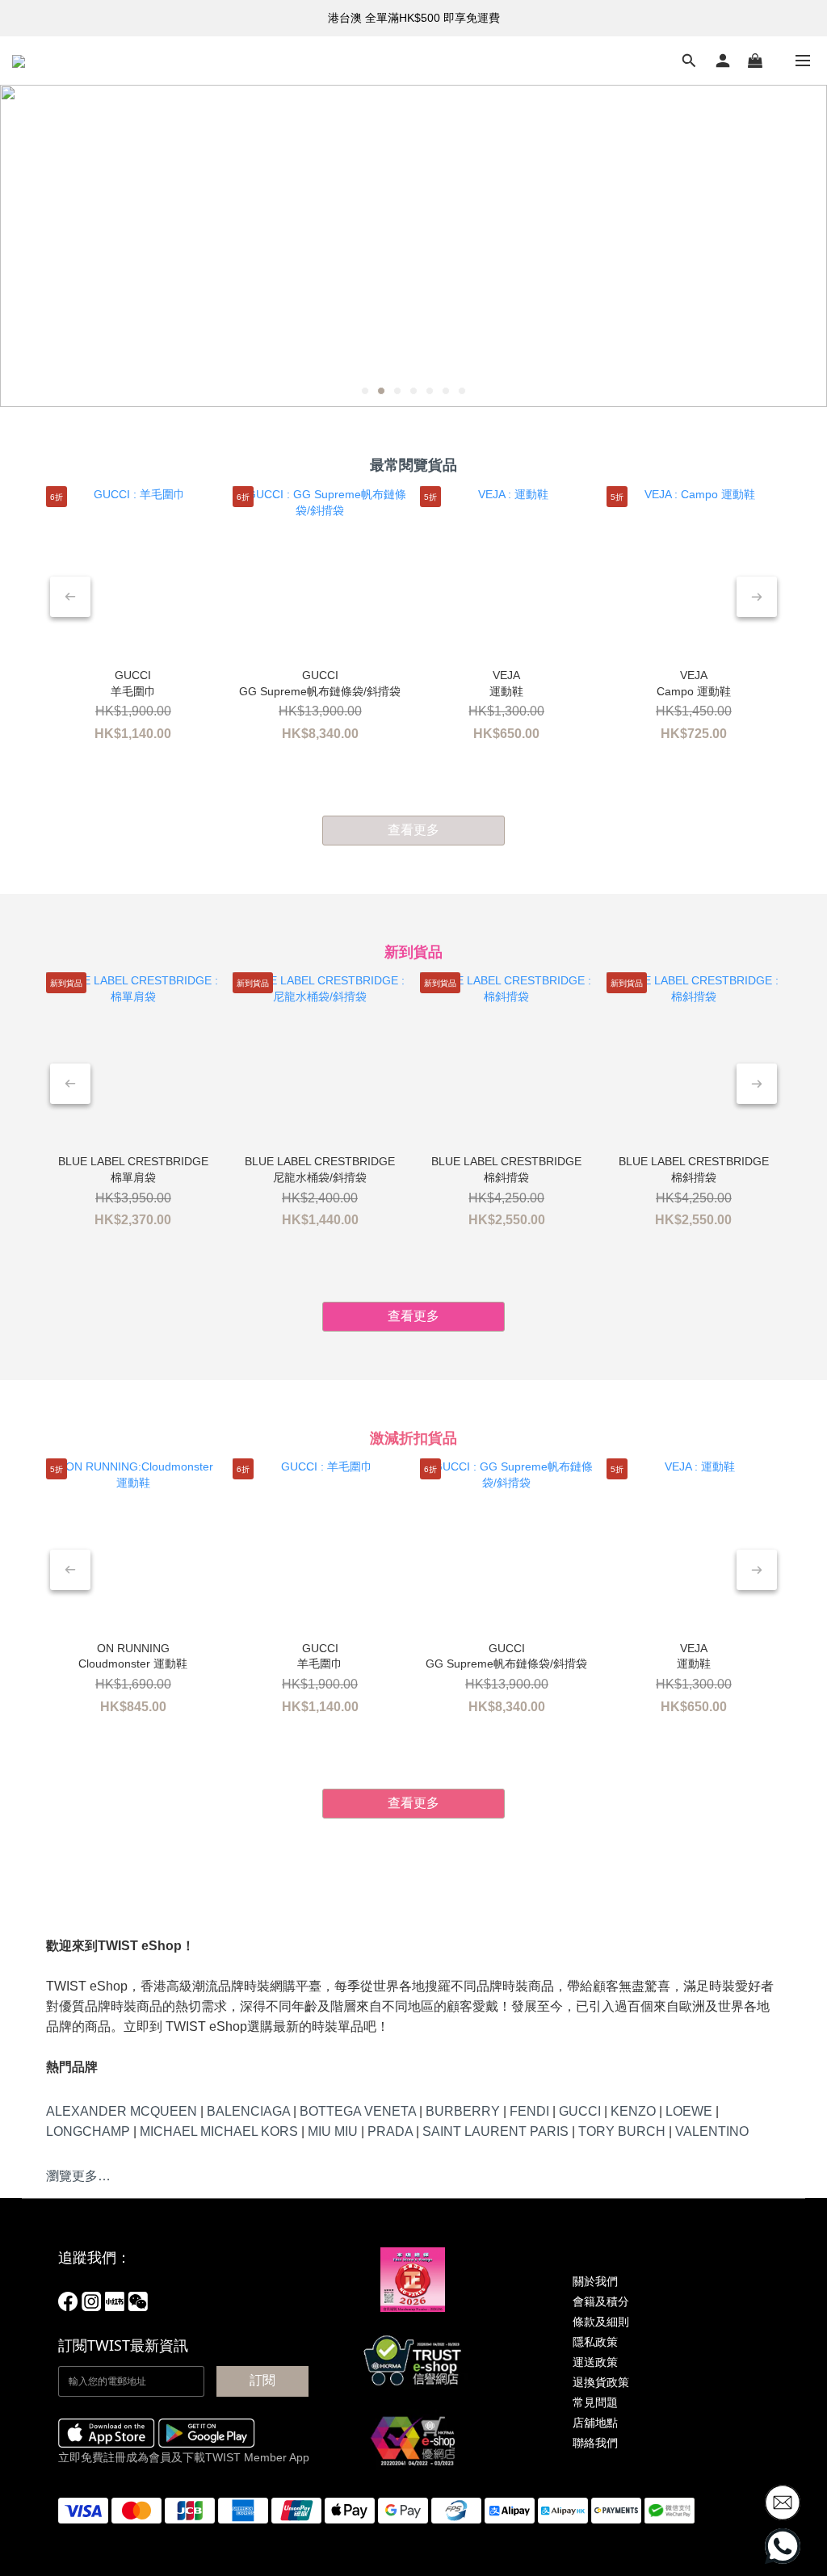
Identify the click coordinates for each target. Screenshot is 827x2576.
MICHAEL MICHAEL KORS (219, 2131)
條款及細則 (601, 2322)
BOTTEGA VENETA (358, 2111)
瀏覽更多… (78, 2176)
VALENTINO (712, 2131)
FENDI (529, 2111)
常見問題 (595, 2402)
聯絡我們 (595, 2443)
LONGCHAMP (88, 2131)
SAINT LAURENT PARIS (495, 2131)
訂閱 (262, 2380)
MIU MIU (333, 2131)
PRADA (390, 2131)
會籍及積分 (601, 2301)
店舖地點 (595, 2423)
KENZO (633, 2111)
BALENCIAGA (248, 2111)
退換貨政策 (601, 2382)
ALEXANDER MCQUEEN (122, 2111)
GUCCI (580, 2111)
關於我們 (595, 2281)
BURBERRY (463, 2111)
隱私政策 (595, 2342)
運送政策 (595, 2362)
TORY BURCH (622, 2131)
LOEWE (689, 2111)
